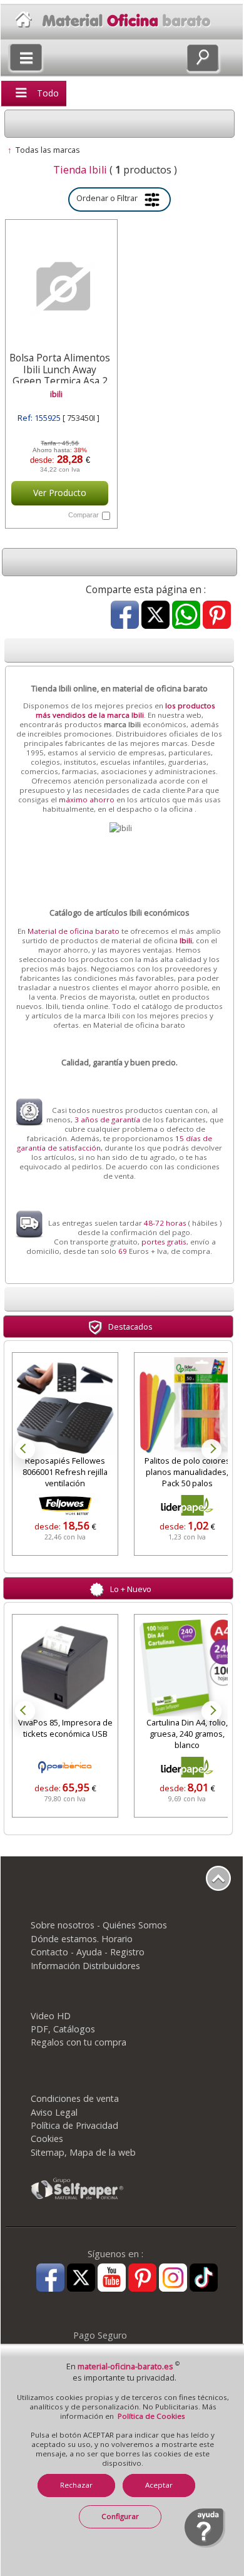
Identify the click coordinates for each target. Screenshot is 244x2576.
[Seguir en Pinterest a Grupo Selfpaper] (142, 2279)
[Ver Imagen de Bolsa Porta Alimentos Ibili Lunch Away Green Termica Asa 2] (60, 287)
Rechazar (76, 2485)
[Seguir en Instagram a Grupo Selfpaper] (173, 2279)
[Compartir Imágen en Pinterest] (217, 616)
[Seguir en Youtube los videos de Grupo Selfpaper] (112, 2279)
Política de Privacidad (74, 2125)
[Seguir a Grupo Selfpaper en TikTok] (204, 2279)
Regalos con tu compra (79, 2042)
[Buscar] (203, 58)
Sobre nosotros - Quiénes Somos (99, 1925)
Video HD (51, 2016)
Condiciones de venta (75, 2098)
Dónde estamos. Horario (82, 1939)
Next (211, 1449)
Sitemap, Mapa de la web (83, 2152)
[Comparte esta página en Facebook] (125, 616)
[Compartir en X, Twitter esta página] (155, 616)
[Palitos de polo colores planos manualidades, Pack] (187, 1405)
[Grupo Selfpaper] (78, 2199)
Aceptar (159, 2485)
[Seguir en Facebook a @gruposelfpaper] (50, 2279)
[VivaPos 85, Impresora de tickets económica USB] (65, 1667)
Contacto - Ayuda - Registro (88, 1952)
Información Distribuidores (85, 1966)
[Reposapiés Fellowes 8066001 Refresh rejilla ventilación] (65, 1405)
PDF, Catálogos (63, 2029)
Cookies (47, 2139)
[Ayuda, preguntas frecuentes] (205, 2545)
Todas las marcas (48, 150)
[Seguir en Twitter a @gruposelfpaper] (81, 2279)
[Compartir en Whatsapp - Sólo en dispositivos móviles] (186, 616)
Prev (25, 1449)
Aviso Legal (54, 2112)
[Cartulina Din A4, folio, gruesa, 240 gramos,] (187, 1667)
